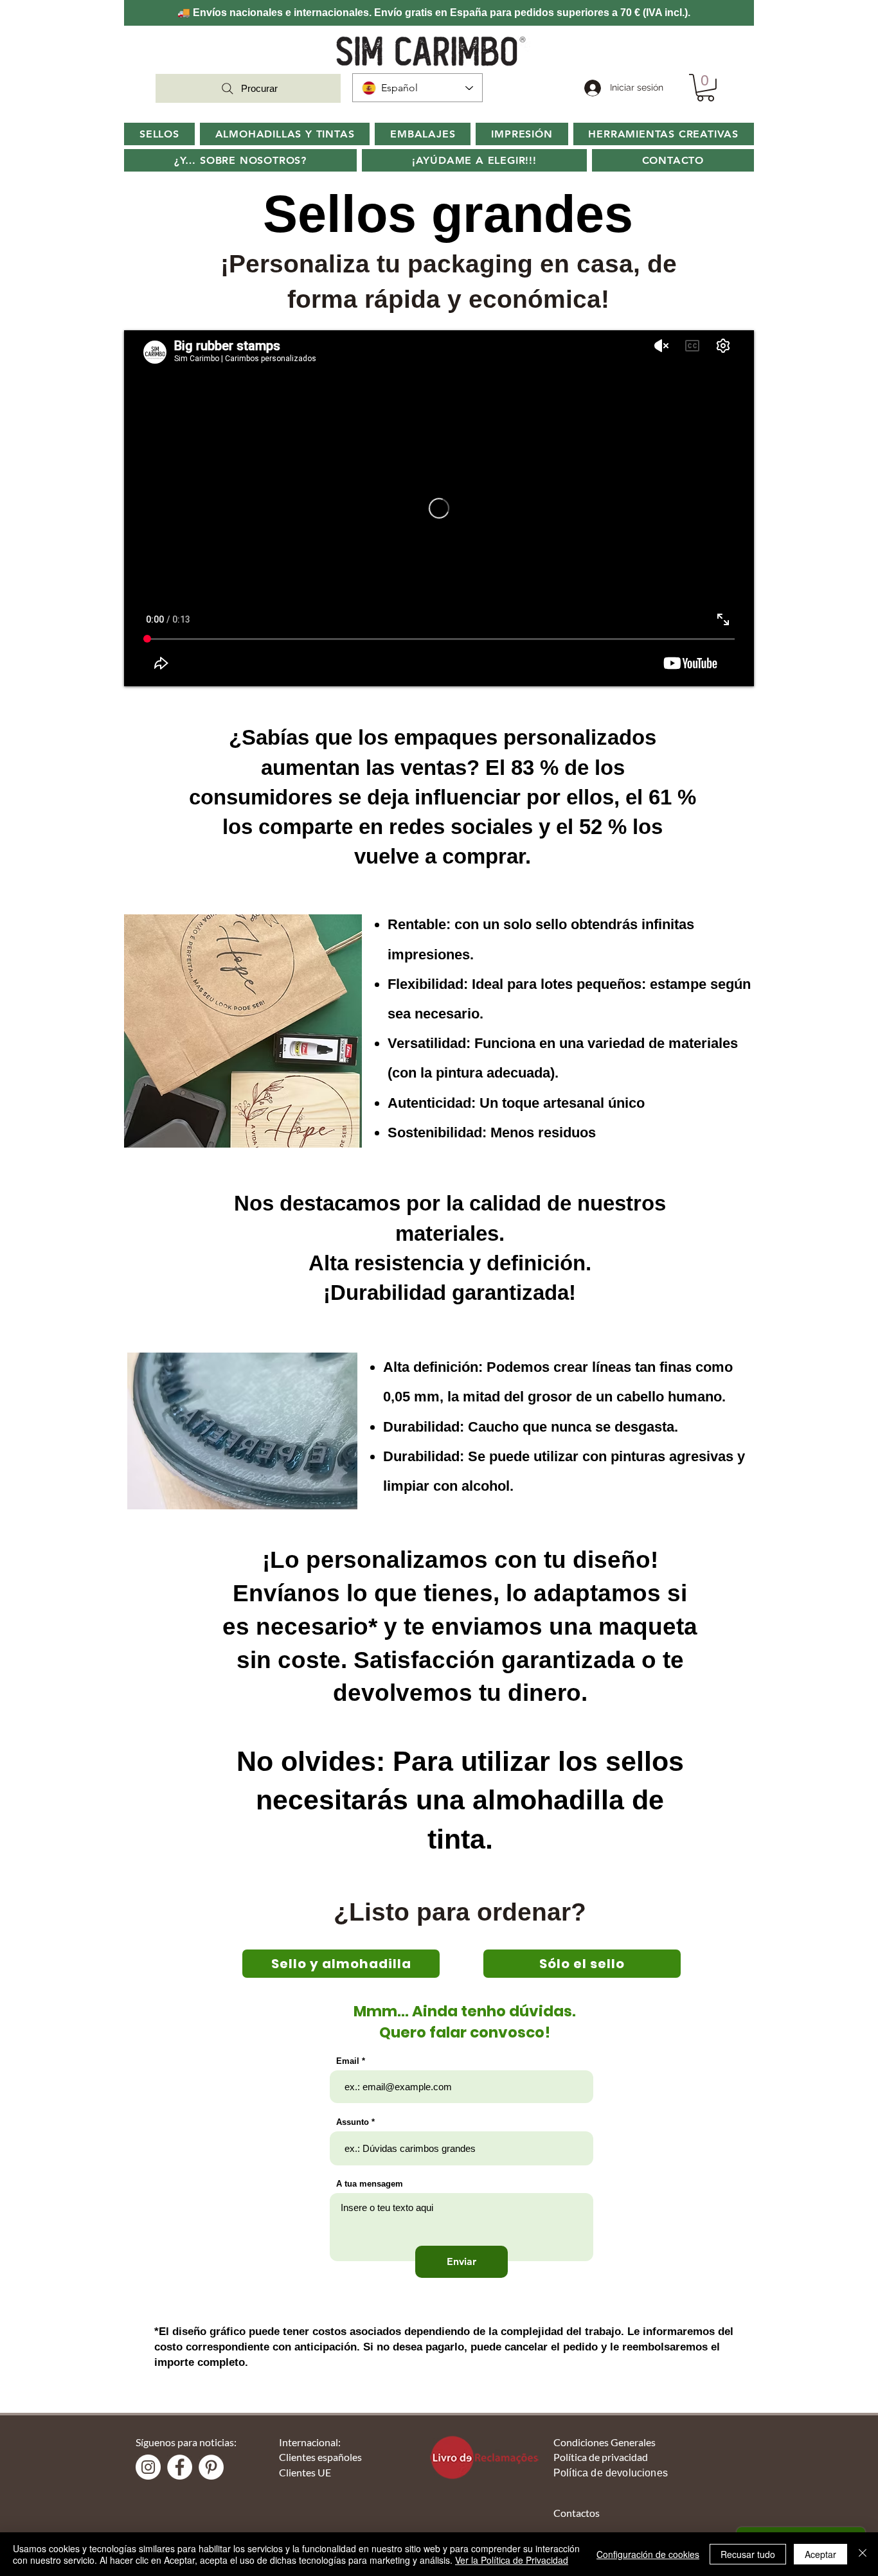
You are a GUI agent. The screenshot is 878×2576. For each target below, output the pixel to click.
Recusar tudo (748, 2554)
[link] (705, 88)
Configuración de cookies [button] (648, 2554)
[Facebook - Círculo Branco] (180, 2467)
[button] (240, 160)
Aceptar (820, 2554)
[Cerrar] (863, 2554)
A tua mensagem (370, 2184)
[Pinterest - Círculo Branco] (211, 2467)
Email (348, 2061)
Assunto (353, 2122)
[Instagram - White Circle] (148, 2467)
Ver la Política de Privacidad (512, 2560)
